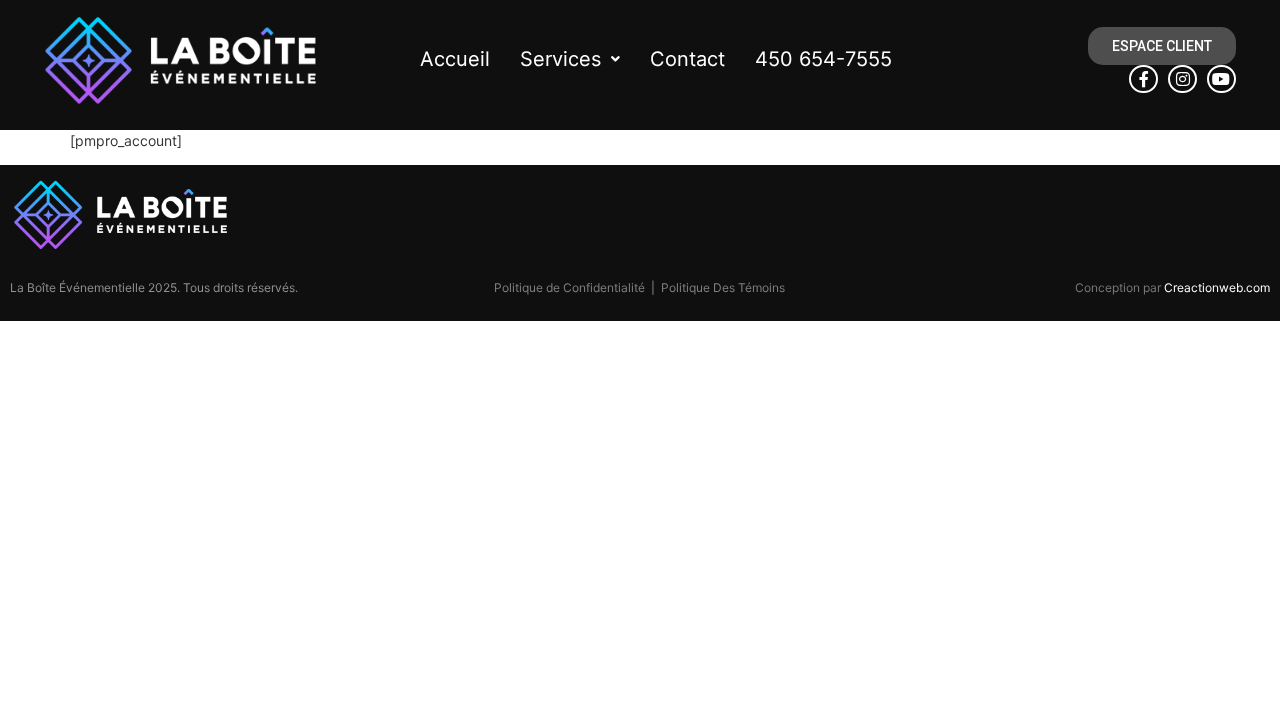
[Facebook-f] (1143, 79)
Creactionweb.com (1217, 287)
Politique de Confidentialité (569, 287)
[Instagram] (1182, 79)
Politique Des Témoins (723, 287)
